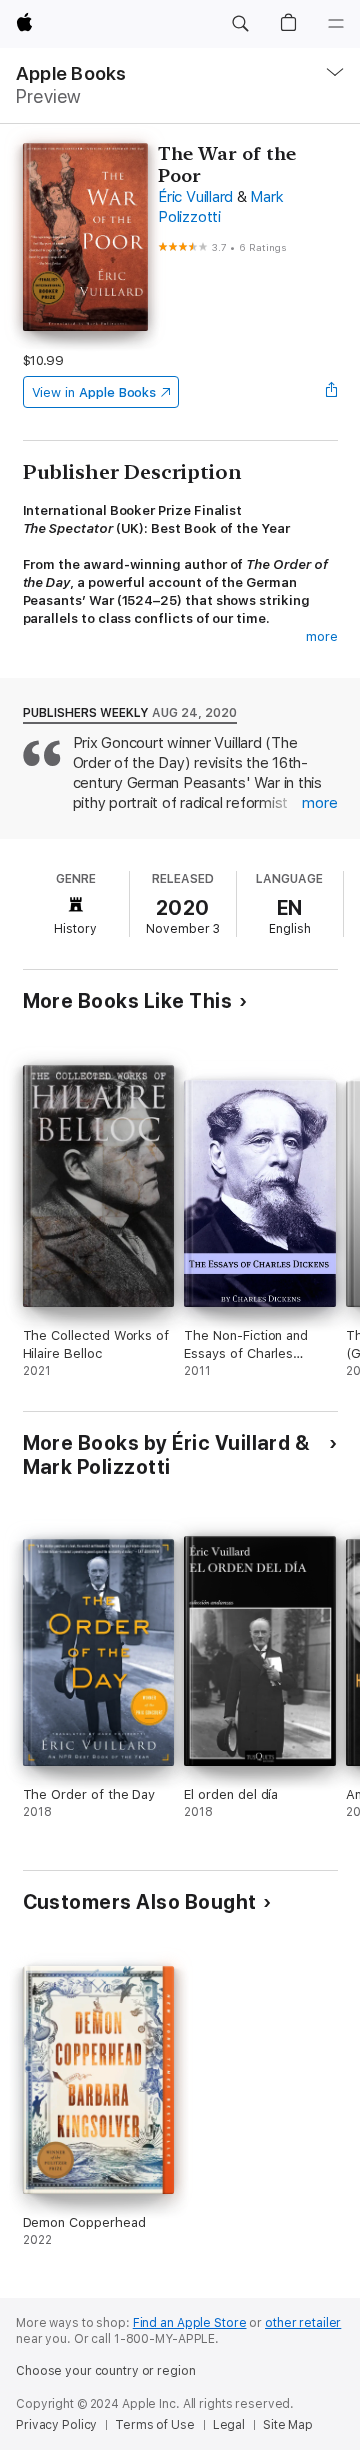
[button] (240, 24)
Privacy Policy (56, 2425)
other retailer (303, 2323)
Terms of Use (155, 2425)
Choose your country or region (106, 2371)
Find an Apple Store (190, 2323)
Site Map (288, 2425)
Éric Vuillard (195, 197)
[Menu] (336, 24)
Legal (229, 2425)
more (322, 636)
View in (94, 392)
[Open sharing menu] (331, 392)
